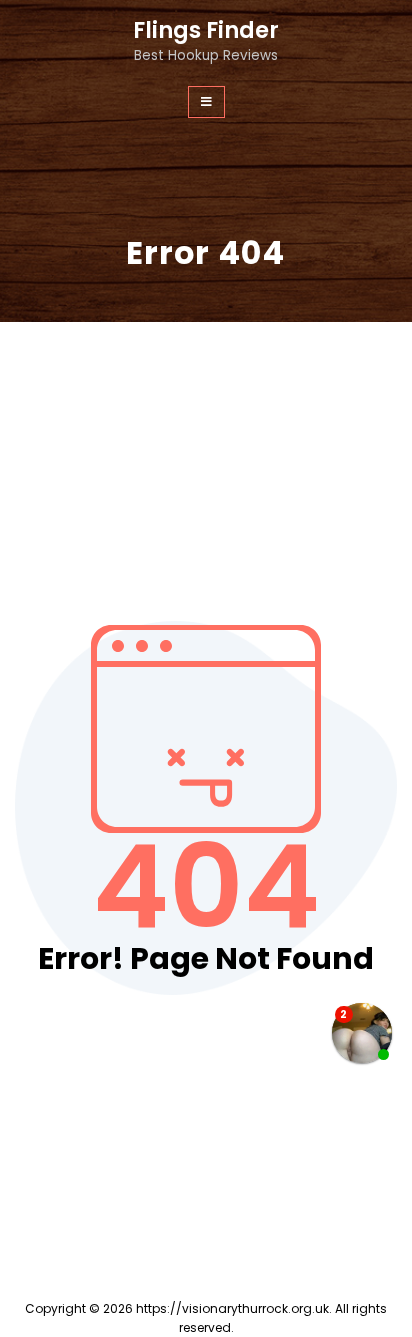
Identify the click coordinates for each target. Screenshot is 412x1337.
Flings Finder (206, 30)
